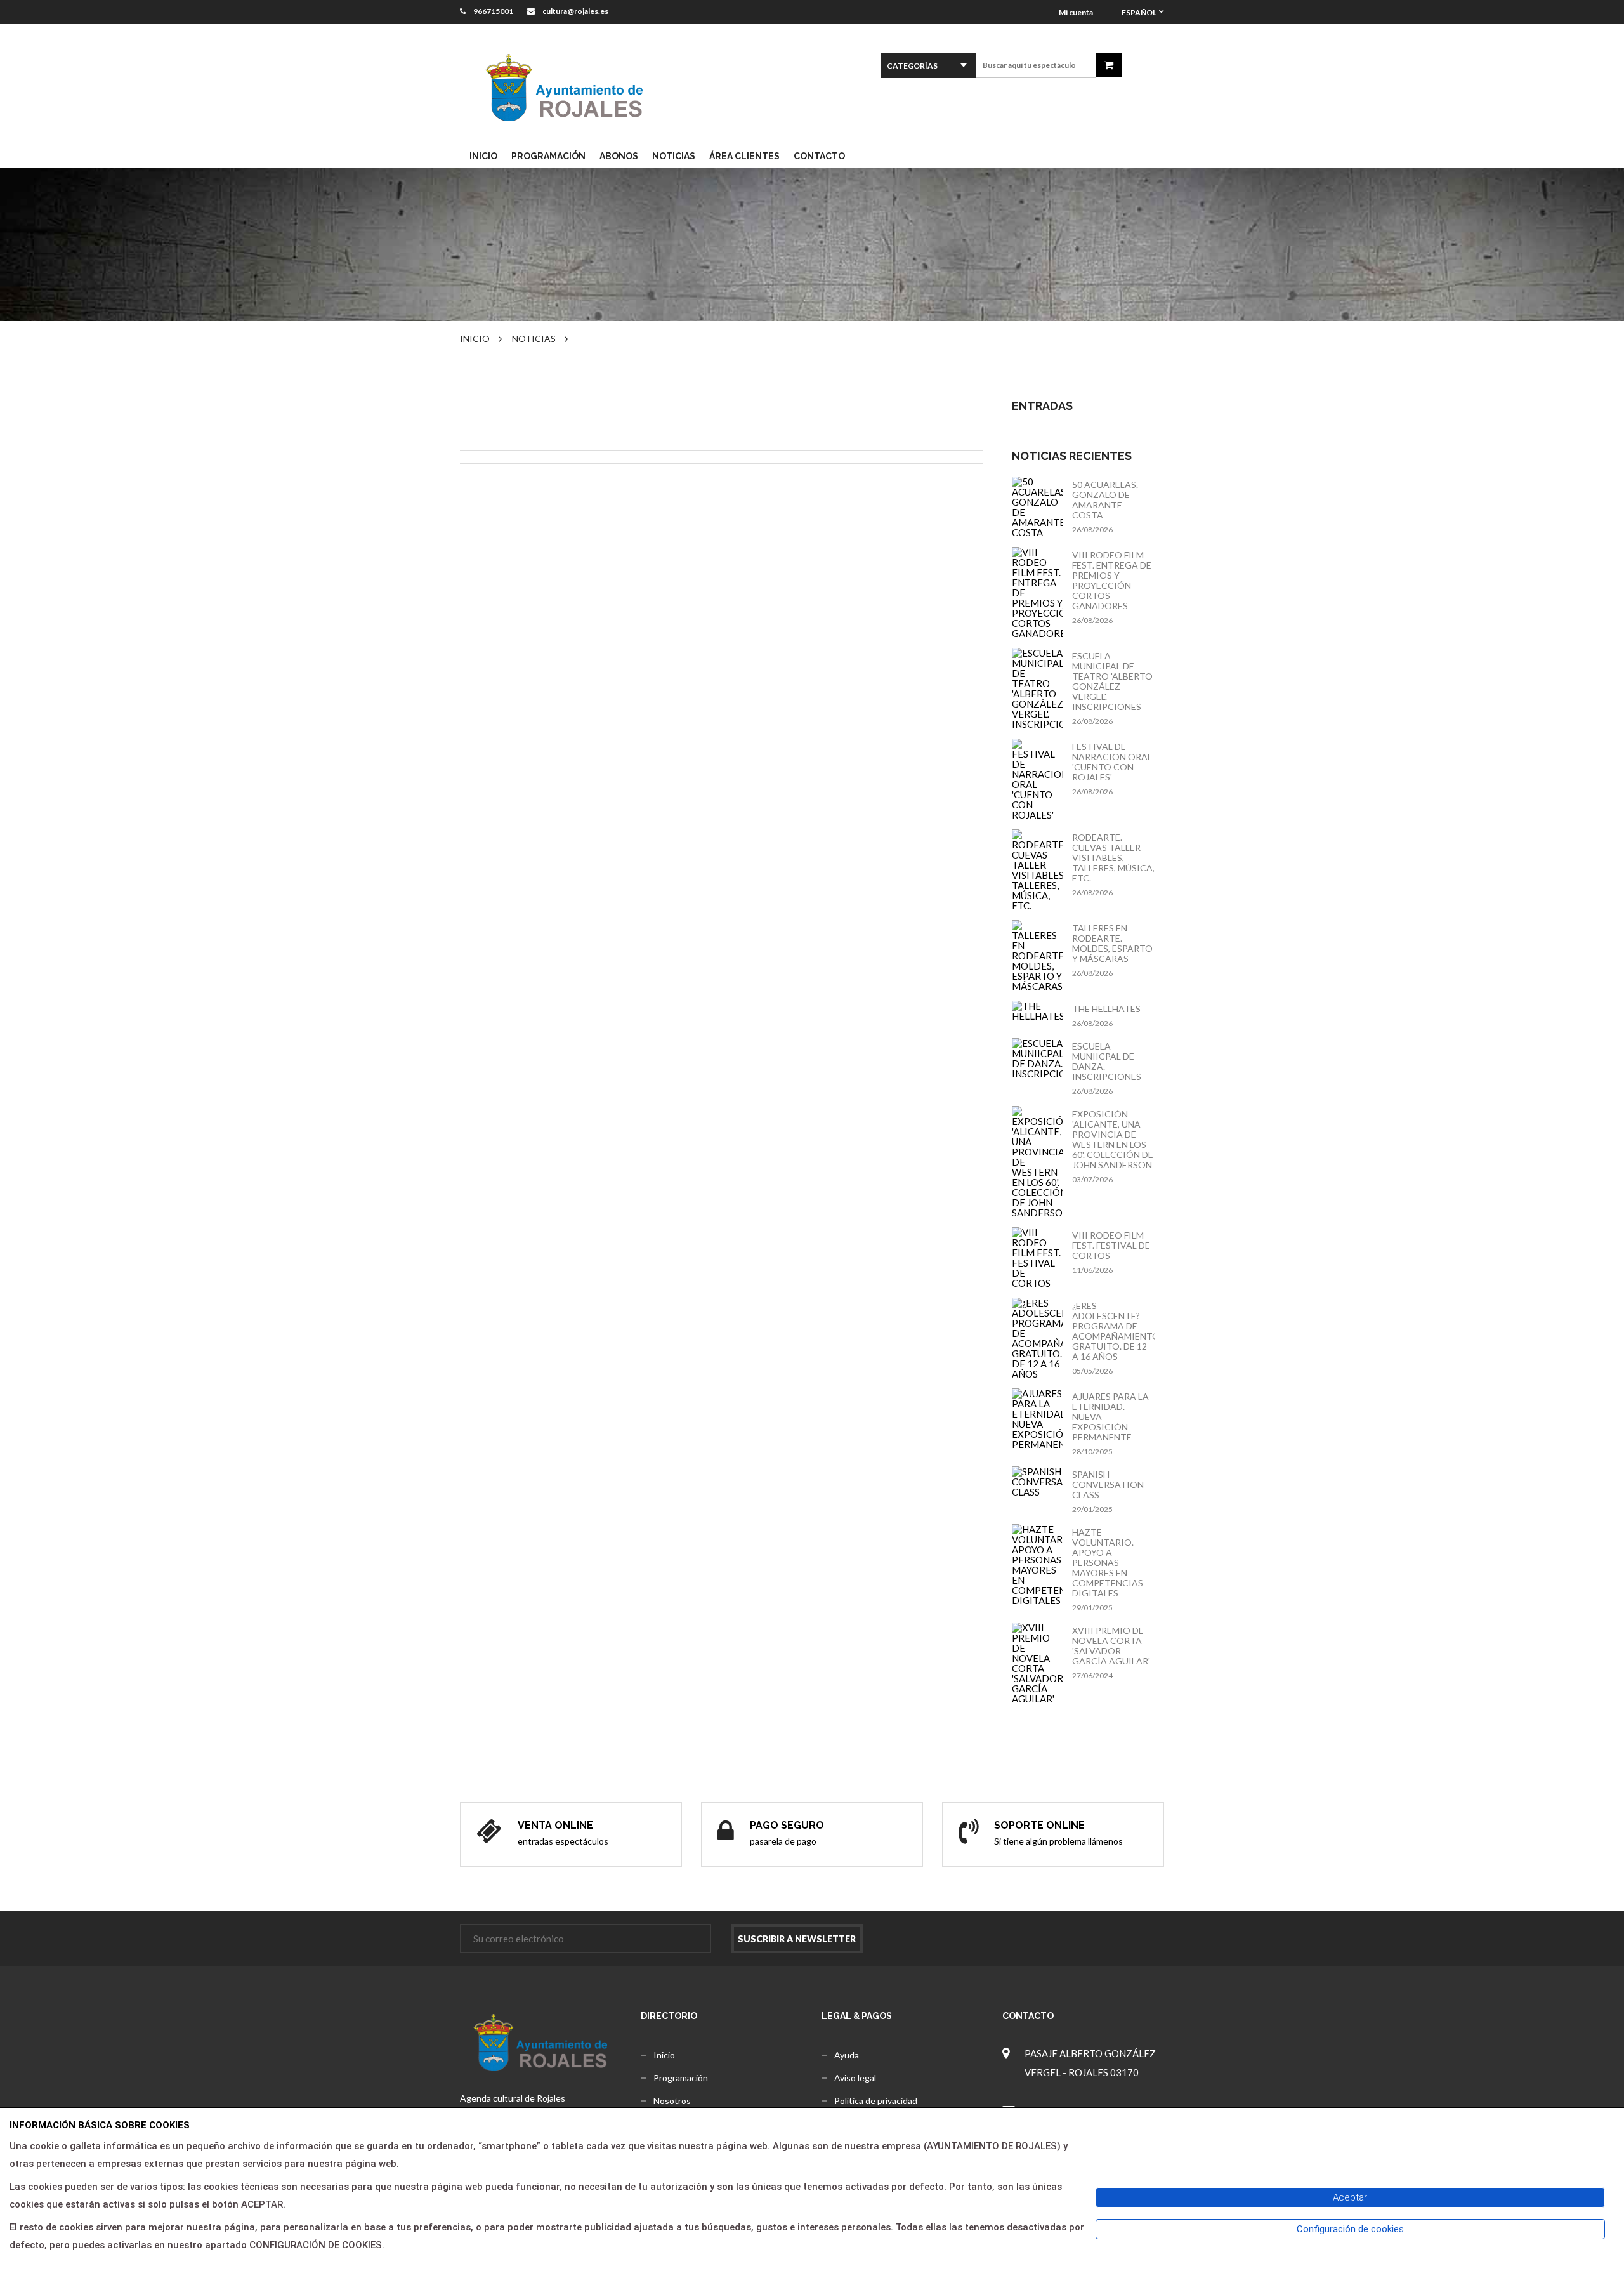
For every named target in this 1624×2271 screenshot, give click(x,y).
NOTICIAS (674, 156)
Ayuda (847, 2055)
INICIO (483, 156)
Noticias (534, 339)
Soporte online (1039, 1825)
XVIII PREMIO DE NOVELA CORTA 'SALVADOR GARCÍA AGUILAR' (1111, 1646)
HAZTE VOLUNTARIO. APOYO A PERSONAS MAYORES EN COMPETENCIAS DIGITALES (1108, 1563)
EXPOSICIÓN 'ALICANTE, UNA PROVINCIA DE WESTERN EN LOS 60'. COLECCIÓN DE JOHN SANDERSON (1113, 1140)
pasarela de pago (783, 1841)
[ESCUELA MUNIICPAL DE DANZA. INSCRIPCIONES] (1037, 1058)
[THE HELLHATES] (1037, 1011)
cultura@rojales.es (576, 11)
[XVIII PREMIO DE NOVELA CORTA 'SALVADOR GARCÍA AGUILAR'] (1037, 1663)
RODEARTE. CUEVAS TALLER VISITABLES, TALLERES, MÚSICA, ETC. (1113, 858)
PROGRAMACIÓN (548, 156)
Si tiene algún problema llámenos (1058, 1841)
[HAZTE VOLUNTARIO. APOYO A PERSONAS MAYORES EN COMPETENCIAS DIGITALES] (1037, 1565)
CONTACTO (819, 156)
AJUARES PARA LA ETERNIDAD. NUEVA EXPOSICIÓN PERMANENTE (1110, 1417)
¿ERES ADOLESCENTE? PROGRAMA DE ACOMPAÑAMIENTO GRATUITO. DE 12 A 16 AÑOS (1113, 1331)
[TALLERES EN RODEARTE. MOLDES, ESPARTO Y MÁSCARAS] (1037, 956)
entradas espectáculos (563, 1841)
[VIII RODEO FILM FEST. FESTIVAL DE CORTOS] (1037, 1258)
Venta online (555, 1825)
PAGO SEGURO (787, 1825)
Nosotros (672, 2101)
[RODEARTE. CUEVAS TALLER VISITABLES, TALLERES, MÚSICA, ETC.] (1037, 870)
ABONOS (619, 156)
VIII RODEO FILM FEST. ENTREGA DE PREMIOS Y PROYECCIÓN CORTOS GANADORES (1112, 581)
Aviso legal (855, 2078)
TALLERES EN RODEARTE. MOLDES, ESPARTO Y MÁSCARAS (1112, 944)
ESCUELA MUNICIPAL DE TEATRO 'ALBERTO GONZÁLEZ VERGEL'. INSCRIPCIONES (1112, 681)
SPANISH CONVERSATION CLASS (1108, 1485)
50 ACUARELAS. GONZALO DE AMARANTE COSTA (1105, 500)
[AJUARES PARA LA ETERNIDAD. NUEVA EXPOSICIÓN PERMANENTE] (1037, 1419)
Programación (681, 2078)
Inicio (475, 339)
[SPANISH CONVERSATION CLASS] (1037, 1482)
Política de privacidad (876, 2101)
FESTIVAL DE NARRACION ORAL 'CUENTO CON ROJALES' (1112, 762)
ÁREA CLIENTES (744, 156)
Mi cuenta (1076, 12)
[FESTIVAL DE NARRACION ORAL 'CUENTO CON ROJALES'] (1037, 779)
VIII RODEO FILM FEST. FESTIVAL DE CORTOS (1111, 1246)
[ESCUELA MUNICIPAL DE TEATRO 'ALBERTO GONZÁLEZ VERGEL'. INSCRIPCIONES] (1037, 688)
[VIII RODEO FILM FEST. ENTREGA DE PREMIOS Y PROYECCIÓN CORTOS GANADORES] (1037, 593)
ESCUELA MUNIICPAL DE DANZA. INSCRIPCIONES (1107, 1062)
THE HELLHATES (1106, 1009)
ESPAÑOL (1139, 12)
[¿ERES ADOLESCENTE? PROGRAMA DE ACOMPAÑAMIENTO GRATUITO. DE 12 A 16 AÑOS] (1037, 1338)
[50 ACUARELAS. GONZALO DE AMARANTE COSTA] (1037, 507)
